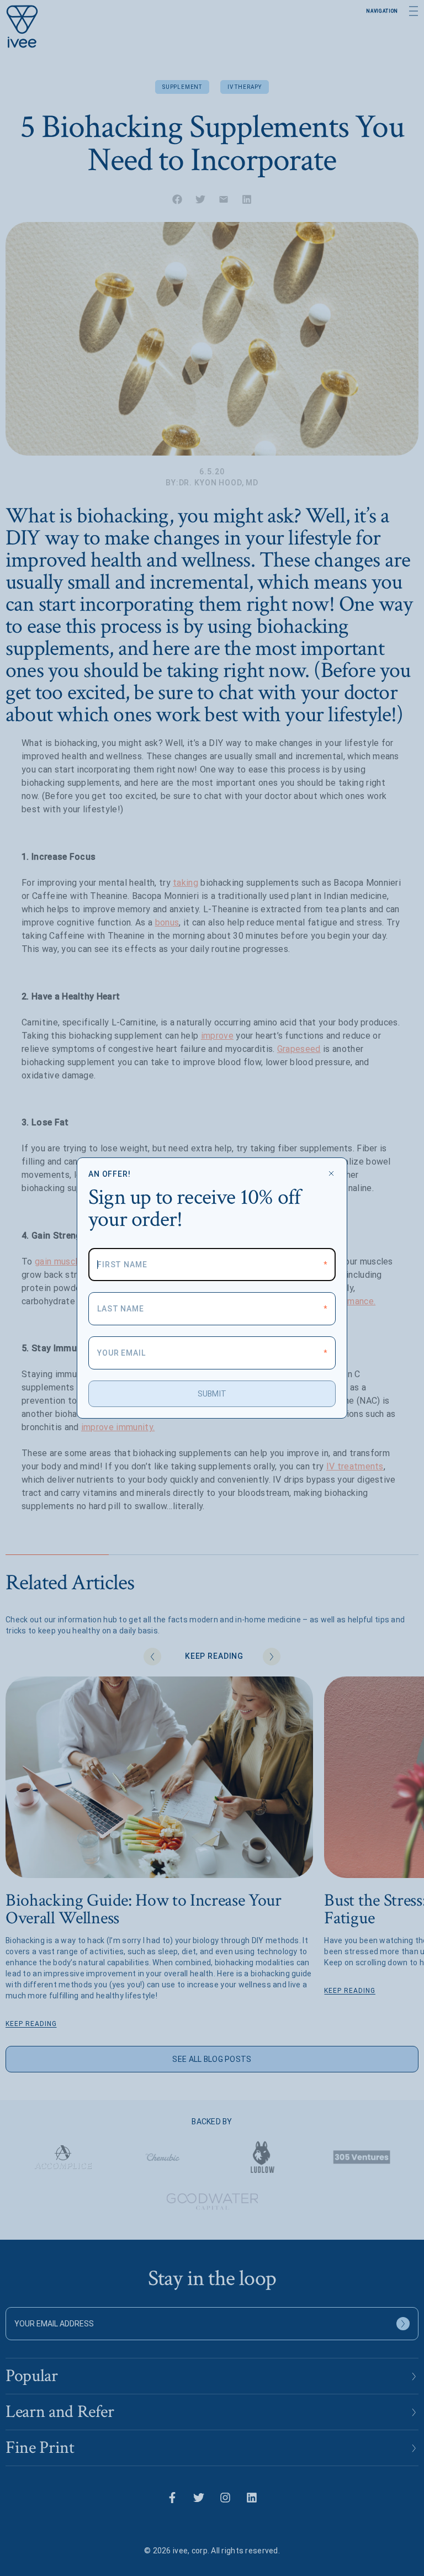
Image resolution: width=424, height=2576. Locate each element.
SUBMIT (212, 1394)
